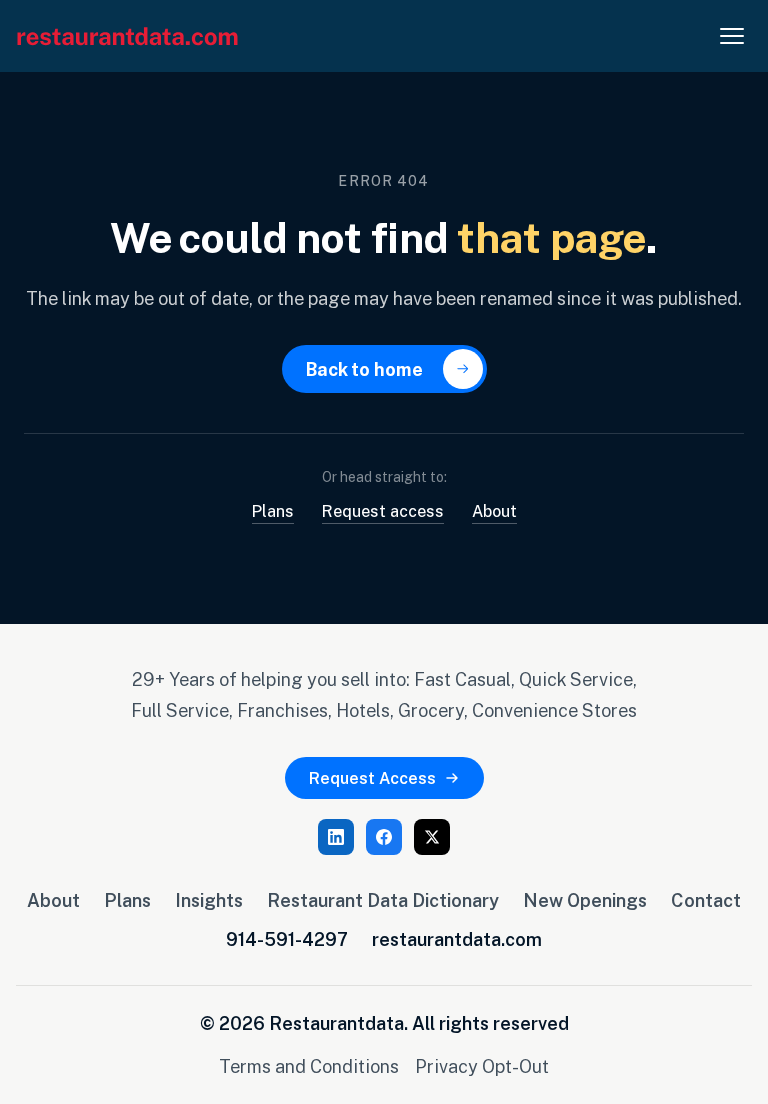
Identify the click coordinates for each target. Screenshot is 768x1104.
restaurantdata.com (457, 939)
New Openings (585, 900)
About (494, 511)
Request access (383, 511)
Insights (209, 900)
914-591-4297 (287, 939)
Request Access (372, 778)
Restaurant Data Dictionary (383, 900)
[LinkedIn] (336, 837)
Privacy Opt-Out (482, 1066)
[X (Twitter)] (432, 837)
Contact (706, 900)
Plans (273, 511)
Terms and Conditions (309, 1066)
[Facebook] (384, 837)
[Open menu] (732, 36)
